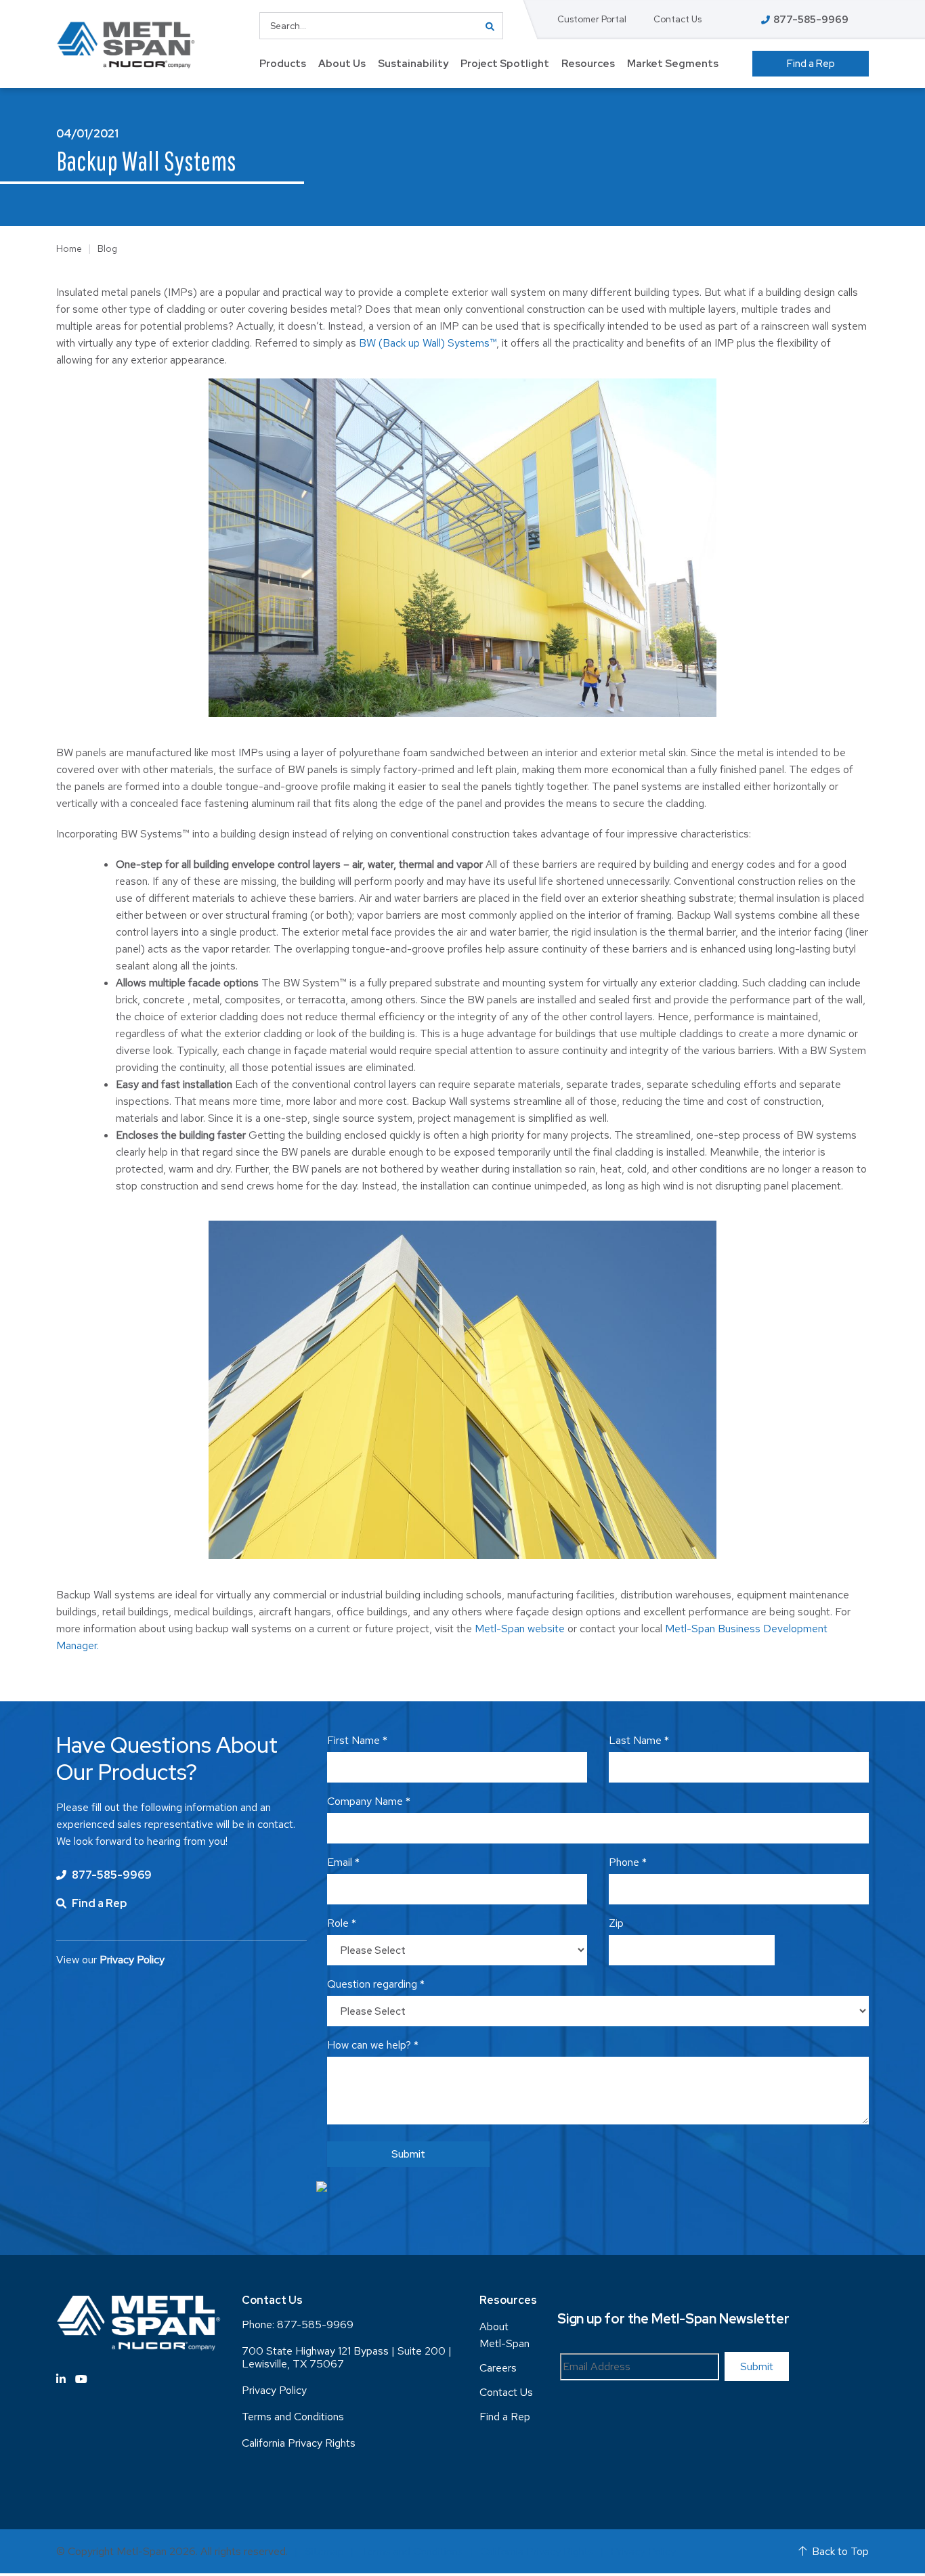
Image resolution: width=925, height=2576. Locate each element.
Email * (343, 1862)
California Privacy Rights (299, 2443)
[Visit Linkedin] (61, 2379)
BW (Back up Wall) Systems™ (428, 343)
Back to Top (840, 2551)
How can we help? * (373, 2045)
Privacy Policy (274, 2390)
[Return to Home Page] (126, 45)
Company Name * (369, 1801)
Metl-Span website (520, 1629)
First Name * (357, 1740)
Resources (588, 64)
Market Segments (673, 64)
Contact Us (677, 19)
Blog (107, 248)
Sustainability (413, 64)
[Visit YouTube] (81, 2379)
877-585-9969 (111, 1875)
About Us (342, 64)
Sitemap (324, 2551)
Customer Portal (592, 19)
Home (69, 248)
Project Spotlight (505, 64)
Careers (498, 2368)
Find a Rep (811, 64)
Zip (616, 1923)
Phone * (628, 1862)
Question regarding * (376, 1984)
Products (283, 64)
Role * (342, 1923)
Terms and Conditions (293, 2417)
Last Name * (639, 1740)
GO (490, 26)
